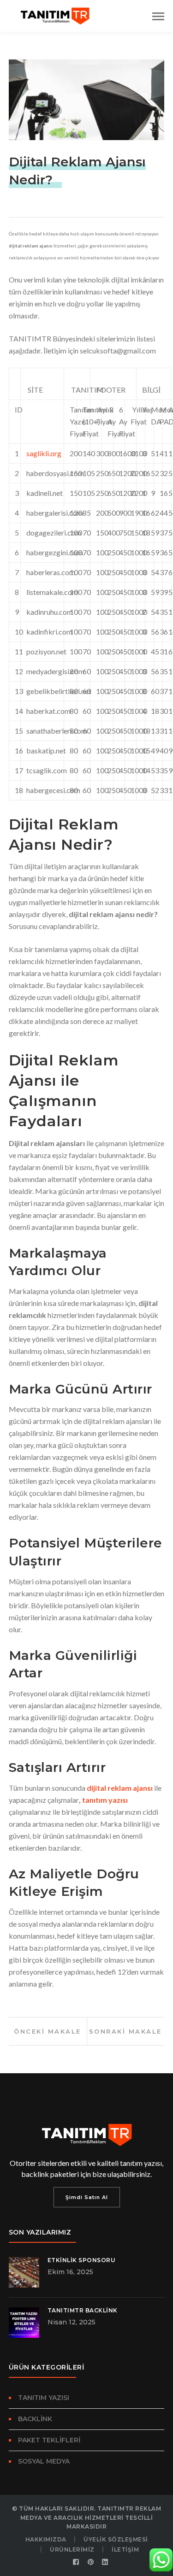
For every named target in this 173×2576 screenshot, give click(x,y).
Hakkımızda (46, 2539)
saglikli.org (44, 453)
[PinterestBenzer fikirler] (91, 2562)
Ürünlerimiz (72, 2550)
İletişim (125, 2550)
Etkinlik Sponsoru (82, 2260)
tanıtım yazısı (105, 1800)
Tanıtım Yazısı (44, 2398)
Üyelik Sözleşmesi (116, 2539)
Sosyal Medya (44, 2461)
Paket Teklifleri (49, 2440)
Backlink (35, 2419)
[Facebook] (76, 2562)
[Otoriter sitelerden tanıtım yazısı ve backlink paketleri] (55, 15)
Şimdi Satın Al (87, 2197)
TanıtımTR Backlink (83, 2310)
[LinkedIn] (105, 2562)
